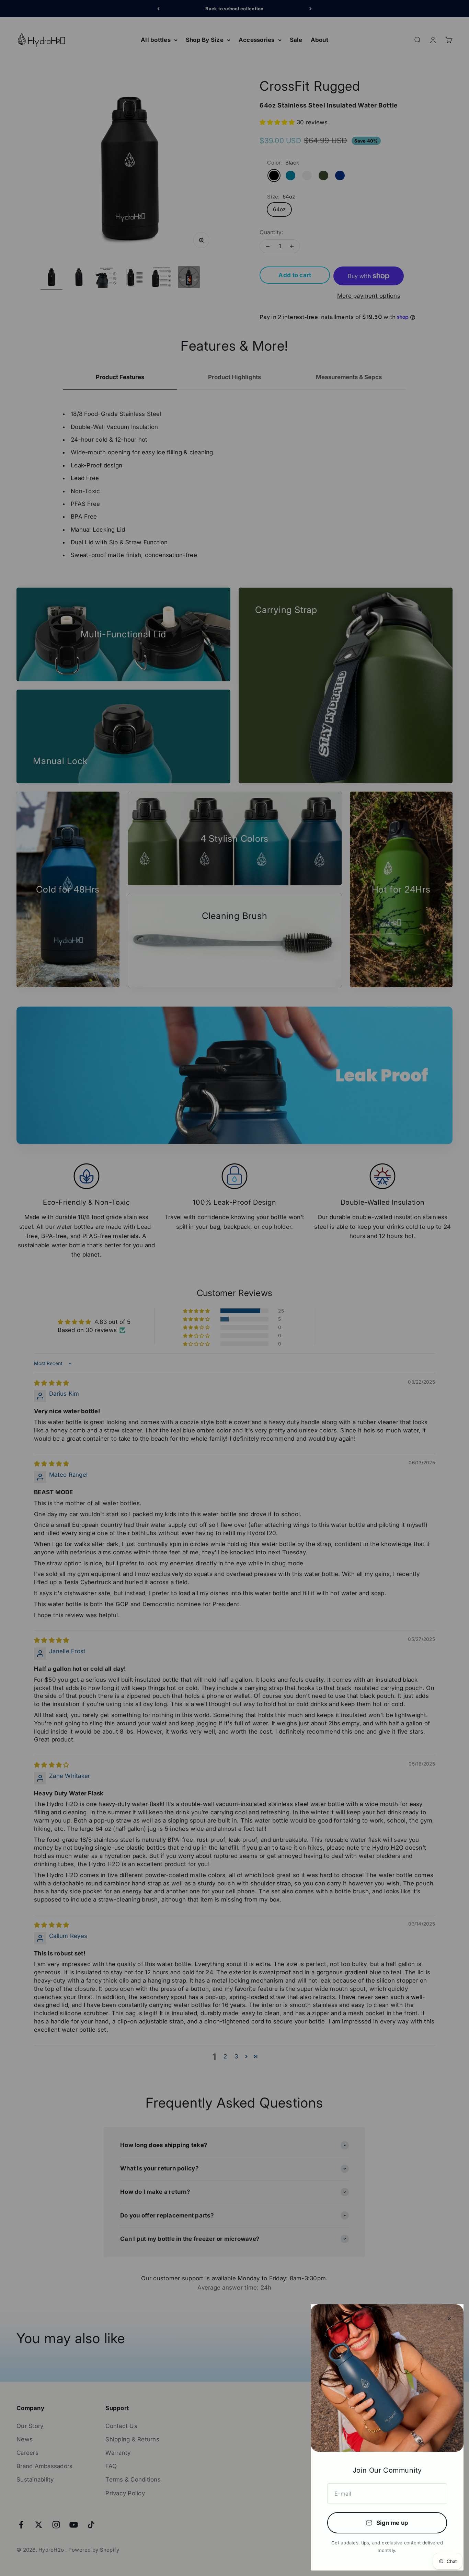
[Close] (449, 2319)
